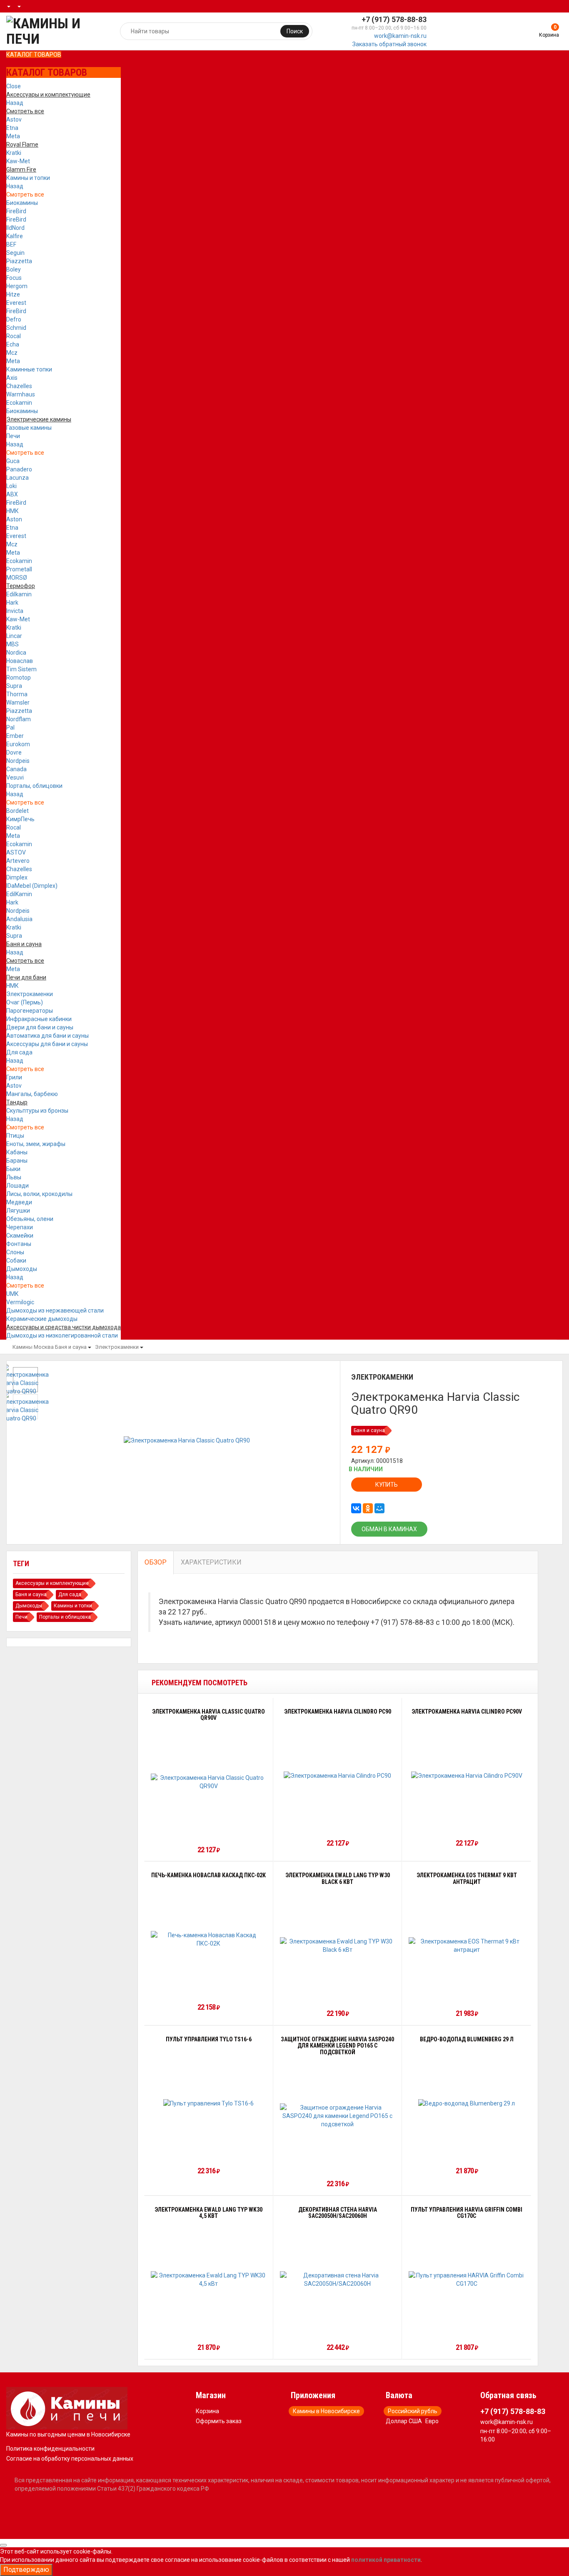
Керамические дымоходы (42, 1319)
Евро (432, 2421)
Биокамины (22, 203)
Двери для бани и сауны (40, 1027)
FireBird (16, 211)
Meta (13, 136)
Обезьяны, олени (30, 1219)
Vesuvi (15, 777)
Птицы (15, 1136)
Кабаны (17, 1152)
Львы (14, 1177)
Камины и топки (28, 178)
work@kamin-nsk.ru (400, 36)
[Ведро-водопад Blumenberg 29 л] (467, 2103)
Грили (14, 1077)
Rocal (14, 336)
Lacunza (17, 478)
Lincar (14, 636)
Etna (12, 128)
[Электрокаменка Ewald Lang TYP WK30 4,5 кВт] (209, 2280)
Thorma (17, 694)
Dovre (14, 752)
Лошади (17, 1186)
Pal (10, 727)
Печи (13, 436)
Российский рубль (413, 2411)
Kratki (14, 153)
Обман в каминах (389, 1529)
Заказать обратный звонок (389, 44)
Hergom (17, 286)
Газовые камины (29, 428)
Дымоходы (22, 1269)
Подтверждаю (26, 2570)
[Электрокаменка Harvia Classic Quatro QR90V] (209, 1782)
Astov (14, 120)
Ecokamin (19, 403)
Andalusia (19, 919)
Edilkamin (19, 594)
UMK (12, 1294)
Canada (16, 769)
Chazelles (19, 386)
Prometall (19, 569)
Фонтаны (19, 1244)
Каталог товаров (34, 55)
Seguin (15, 253)
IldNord (15, 228)
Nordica (16, 653)
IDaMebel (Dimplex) (32, 886)
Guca (13, 461)
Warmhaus (21, 394)
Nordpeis (18, 761)
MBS (12, 644)
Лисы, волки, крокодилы (39, 1194)
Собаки (16, 1261)
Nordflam (19, 719)
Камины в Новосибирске (326, 2411)
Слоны (15, 1252)
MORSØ (17, 578)
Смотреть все (25, 194)
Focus (14, 278)
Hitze (13, 294)
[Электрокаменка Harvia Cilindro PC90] (337, 1775)
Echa (13, 344)
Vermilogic (20, 1302)
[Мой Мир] (379, 1508)
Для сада (19, 1052)
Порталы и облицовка (65, 1617)
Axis (12, 378)
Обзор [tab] (156, 1562)
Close (14, 86)
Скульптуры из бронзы (37, 1111)
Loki (11, 486)
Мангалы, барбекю (32, 1094)
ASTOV (16, 852)
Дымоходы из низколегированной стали (62, 1335)
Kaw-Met (18, 161)
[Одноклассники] (368, 1508)
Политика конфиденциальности (50, 2449)
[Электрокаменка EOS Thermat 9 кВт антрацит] (467, 1946)
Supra (14, 686)
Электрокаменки (30, 994)
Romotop (19, 678)
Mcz (12, 353)
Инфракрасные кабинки (39, 1019)
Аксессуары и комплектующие (52, 1583)
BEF (11, 244)
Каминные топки (29, 369)
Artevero (18, 861)
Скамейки (20, 1236)
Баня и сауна (71, 1347)
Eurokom (18, 744)
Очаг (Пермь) (25, 1002)
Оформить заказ (219, 2421)
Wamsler (18, 703)
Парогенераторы (30, 1011)
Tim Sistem (21, 669)
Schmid (16, 328)
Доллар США (404, 2421)
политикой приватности (386, 2560)
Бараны (17, 1161)
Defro (14, 319)
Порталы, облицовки (34, 786)
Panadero (19, 469)
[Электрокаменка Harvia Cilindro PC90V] (467, 1775)
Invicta (15, 611)
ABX (12, 494)
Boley (14, 269)
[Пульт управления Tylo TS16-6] (208, 2103)
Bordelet (17, 811)
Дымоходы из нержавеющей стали (55, 1310)
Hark (12, 603)
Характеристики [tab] (211, 1562)
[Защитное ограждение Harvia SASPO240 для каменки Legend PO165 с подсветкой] (338, 2116)
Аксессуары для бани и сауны (47, 1044)
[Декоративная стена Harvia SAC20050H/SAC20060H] (338, 2280)
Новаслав (20, 661)
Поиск (295, 31)
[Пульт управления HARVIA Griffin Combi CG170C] (467, 2280)
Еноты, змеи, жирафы (36, 1144)
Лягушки (18, 1211)
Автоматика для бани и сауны (47, 1036)
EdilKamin (19, 894)
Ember (15, 736)
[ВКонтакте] (356, 1508)
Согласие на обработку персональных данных (70, 2459)
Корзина (207, 2411)
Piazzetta (19, 261)
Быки (13, 1169)
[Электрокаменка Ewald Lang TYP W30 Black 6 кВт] (338, 1946)
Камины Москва (33, 1347)
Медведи (19, 1202)
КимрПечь (20, 819)
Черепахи (20, 1227)
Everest (16, 303)
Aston (14, 519)
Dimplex (17, 877)
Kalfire (15, 236)
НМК (12, 511)
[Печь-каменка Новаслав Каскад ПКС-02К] (209, 1939)
